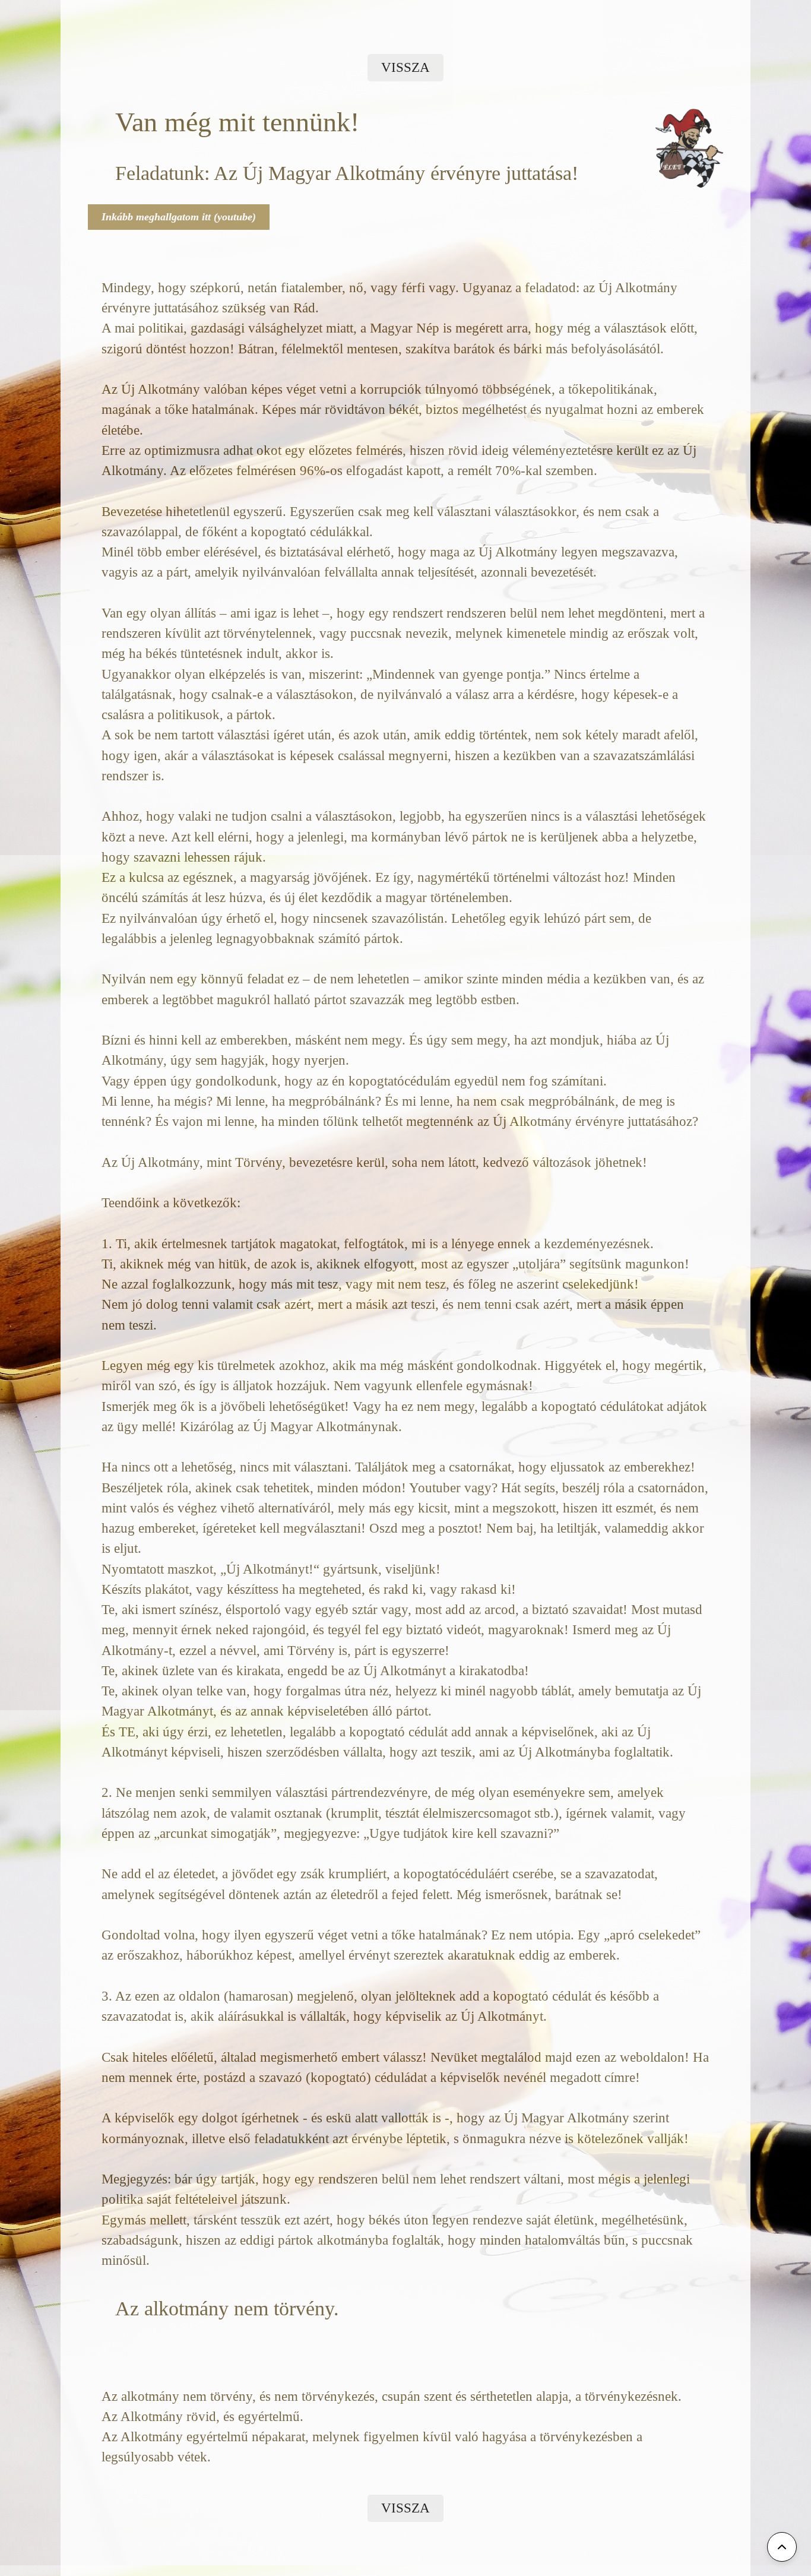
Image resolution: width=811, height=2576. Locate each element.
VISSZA (405, 67)
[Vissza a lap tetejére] (782, 2547)
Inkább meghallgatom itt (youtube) (179, 217)
